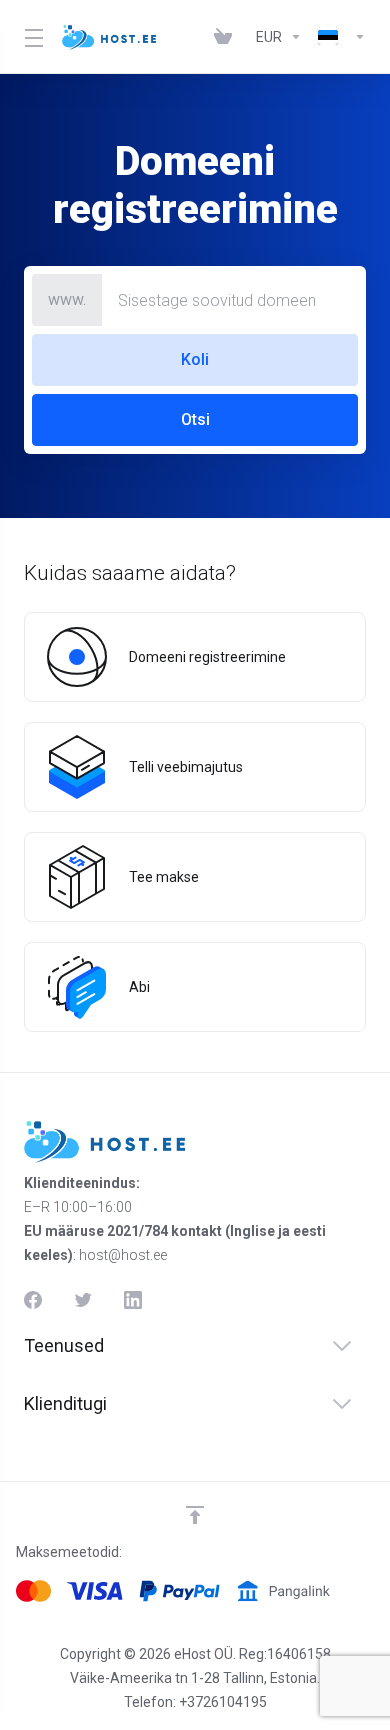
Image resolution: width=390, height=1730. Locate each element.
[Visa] (95, 1591)
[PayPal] (179, 1591)
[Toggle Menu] (31, 37)
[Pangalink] (283, 1591)
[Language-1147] (338, 37)
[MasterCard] (33, 1591)
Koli (195, 359)
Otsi (195, 419)
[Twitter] (83, 1300)
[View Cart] (227, 37)
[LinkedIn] (133, 1300)
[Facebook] (33, 1300)
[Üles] (195, 1515)
